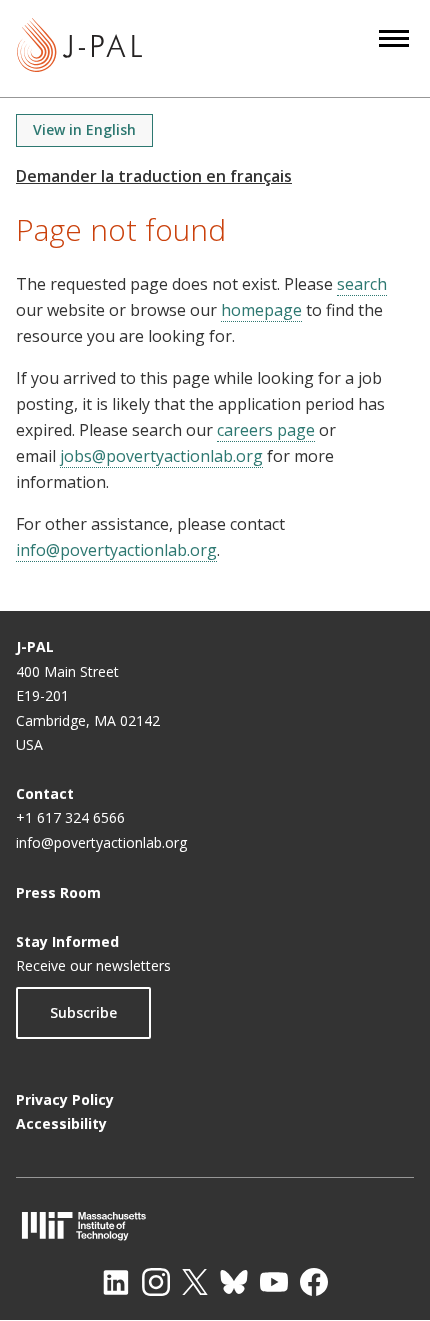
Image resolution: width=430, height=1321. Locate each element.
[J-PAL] (79, 48)
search (362, 284)
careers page (266, 430)
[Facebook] (314, 1282)
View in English (84, 129)
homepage (261, 310)
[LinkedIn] (116, 1282)
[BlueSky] (234, 1282)
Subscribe (83, 1012)
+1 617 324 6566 (70, 817)
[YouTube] (274, 1282)
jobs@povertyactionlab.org (161, 456)
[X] (195, 1282)
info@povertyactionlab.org (116, 550)
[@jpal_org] (156, 1282)
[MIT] (215, 1225)
